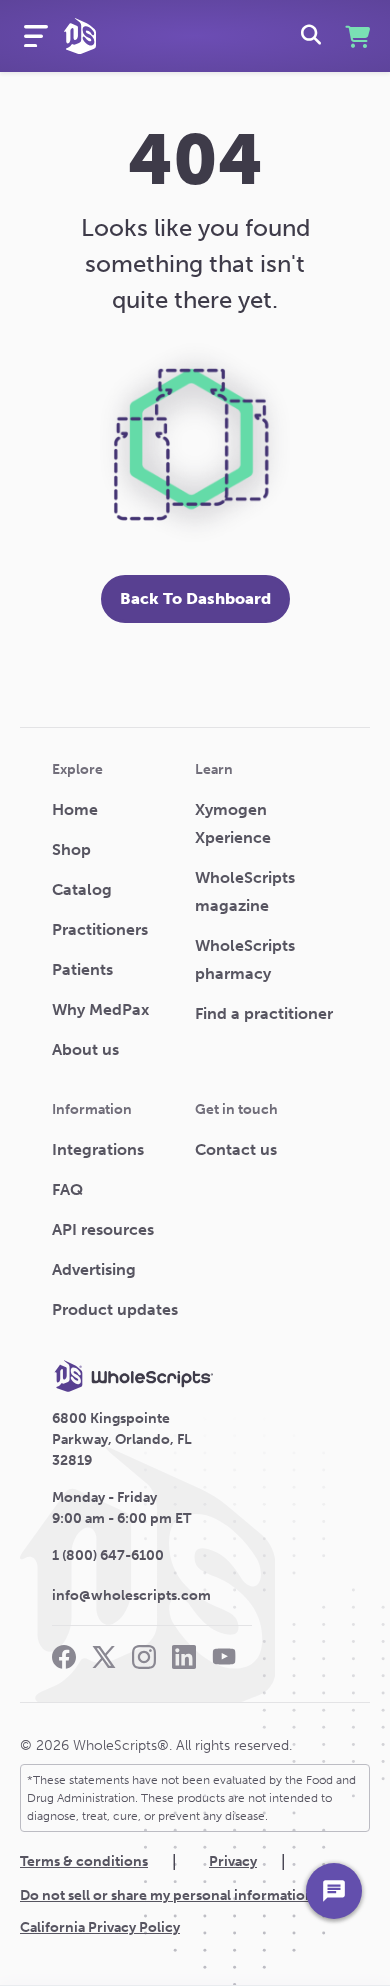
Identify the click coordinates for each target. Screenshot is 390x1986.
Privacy (233, 1861)
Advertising (94, 1269)
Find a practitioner (264, 1013)
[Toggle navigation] (36, 36)
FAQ (67, 1189)
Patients (82, 969)
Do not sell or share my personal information (167, 1895)
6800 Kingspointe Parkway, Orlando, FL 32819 (122, 1439)
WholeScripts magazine (245, 891)
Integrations (98, 1149)
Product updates (115, 1309)
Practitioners (100, 929)
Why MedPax (100, 1009)
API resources (103, 1229)
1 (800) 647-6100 (108, 1555)
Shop (71, 849)
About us (85, 1049)
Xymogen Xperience (233, 823)
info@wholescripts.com (131, 1595)
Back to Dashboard (195, 598)
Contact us (236, 1149)
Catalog (82, 889)
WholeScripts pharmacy (245, 959)
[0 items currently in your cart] (355, 36)
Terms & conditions (84, 1861)
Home (75, 809)
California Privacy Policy (100, 1927)
